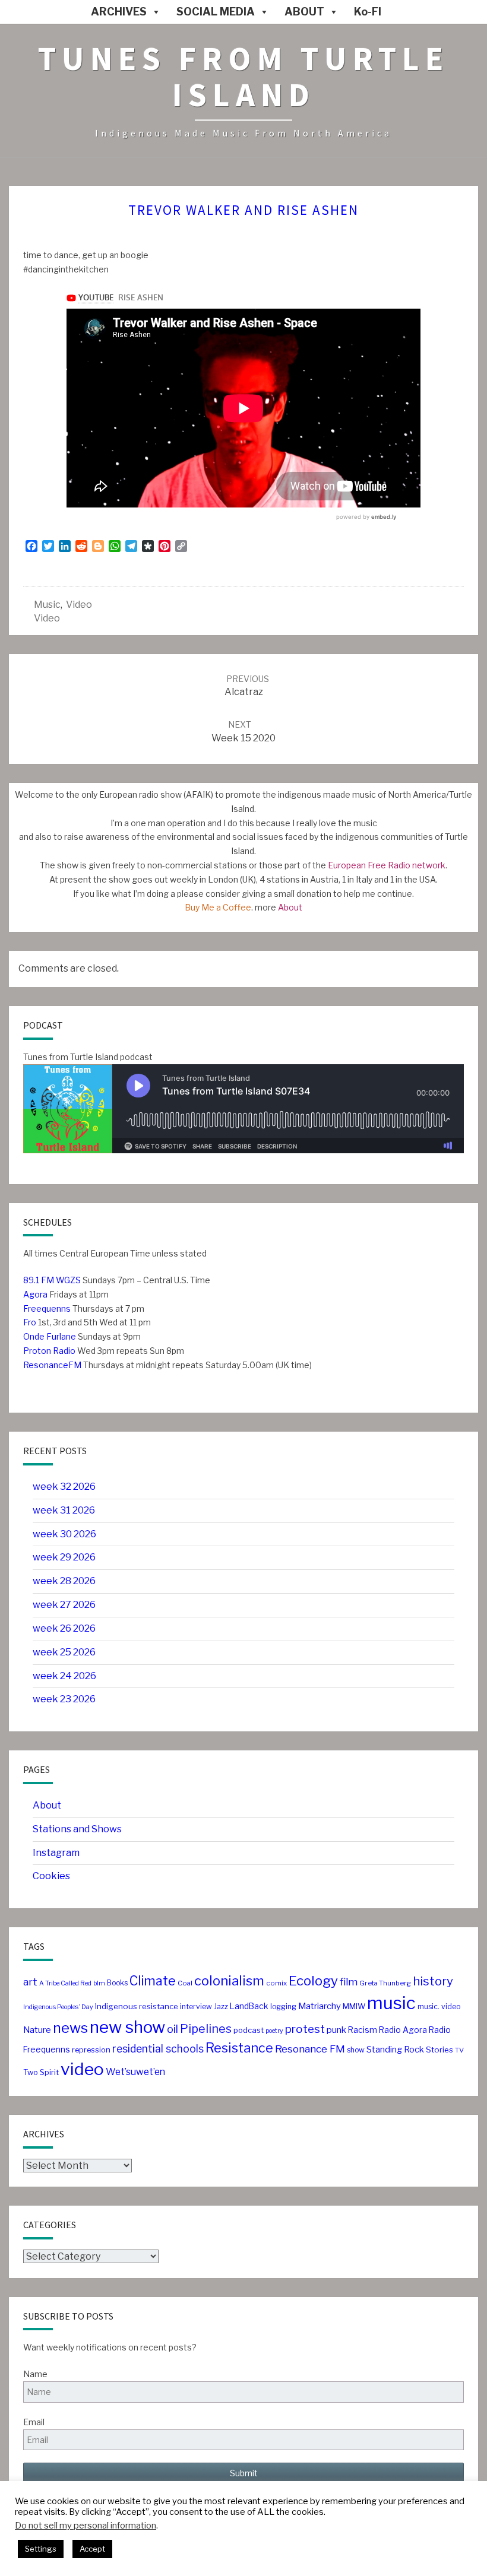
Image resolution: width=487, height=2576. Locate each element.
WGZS (67, 1280)
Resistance (239, 2048)
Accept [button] (92, 2549)
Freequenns (47, 1308)
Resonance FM (310, 2049)
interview (196, 2006)
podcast (249, 2030)
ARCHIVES (119, 12)
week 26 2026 (64, 1628)
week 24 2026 (64, 1676)
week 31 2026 (64, 1510)
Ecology (313, 1981)
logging (283, 2006)
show (356, 2050)
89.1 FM (39, 1280)
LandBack (249, 2006)
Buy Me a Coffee (218, 907)
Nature (37, 2030)
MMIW (354, 2006)
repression (91, 2050)
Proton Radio (49, 1351)
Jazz (221, 2006)
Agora (35, 1294)
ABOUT (304, 12)
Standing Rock (395, 2050)
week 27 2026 (64, 1605)
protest (305, 2029)
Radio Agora (403, 2030)
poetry (274, 2031)
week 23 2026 (64, 1699)
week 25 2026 (64, 1652)
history (433, 1981)
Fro (30, 1322)
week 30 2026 (64, 1534)
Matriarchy (320, 2006)
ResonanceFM (52, 1365)
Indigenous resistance (137, 2006)
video (79, 605)
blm (99, 1983)
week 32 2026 (64, 1487)
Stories (439, 2050)
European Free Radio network (387, 865)
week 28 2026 (64, 1581)
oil (173, 2029)
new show (127, 2027)
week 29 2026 (64, 1557)
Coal (185, 1983)
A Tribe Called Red (65, 1983)
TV (459, 2050)
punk (336, 2030)
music (47, 605)
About (290, 907)
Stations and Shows (77, 1829)
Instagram (56, 1853)
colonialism (229, 1981)
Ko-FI (368, 12)
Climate (153, 1981)
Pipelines (206, 2029)
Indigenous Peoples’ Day (58, 2007)
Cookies (51, 1876)
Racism (363, 2030)
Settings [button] (41, 2549)
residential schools (158, 2049)
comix (276, 1983)
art (30, 1982)
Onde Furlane (50, 1336)
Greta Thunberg (385, 1983)
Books (117, 1983)
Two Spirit (41, 2072)
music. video (439, 2006)
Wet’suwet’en (135, 2072)
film (349, 1982)
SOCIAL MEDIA (216, 12)
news (70, 2028)
